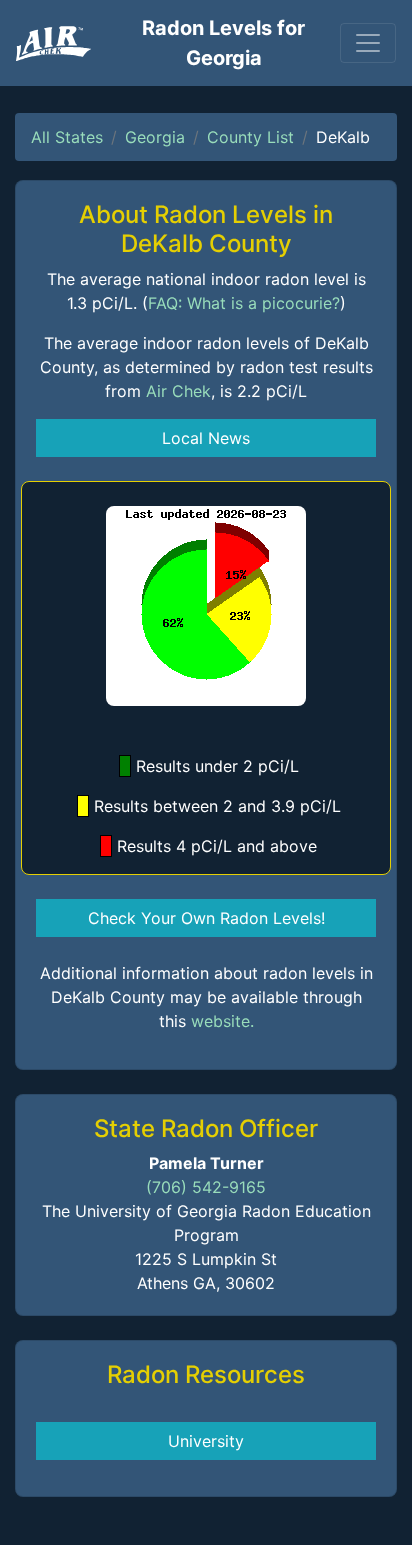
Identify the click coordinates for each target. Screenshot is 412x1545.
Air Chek (178, 391)
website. (222, 1021)
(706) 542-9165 (206, 1187)
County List (250, 137)
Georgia (155, 137)
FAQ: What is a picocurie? (244, 303)
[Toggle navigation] (368, 43)
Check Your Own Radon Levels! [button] (206, 918)
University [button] (206, 1441)
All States (67, 137)
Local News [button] (206, 438)
